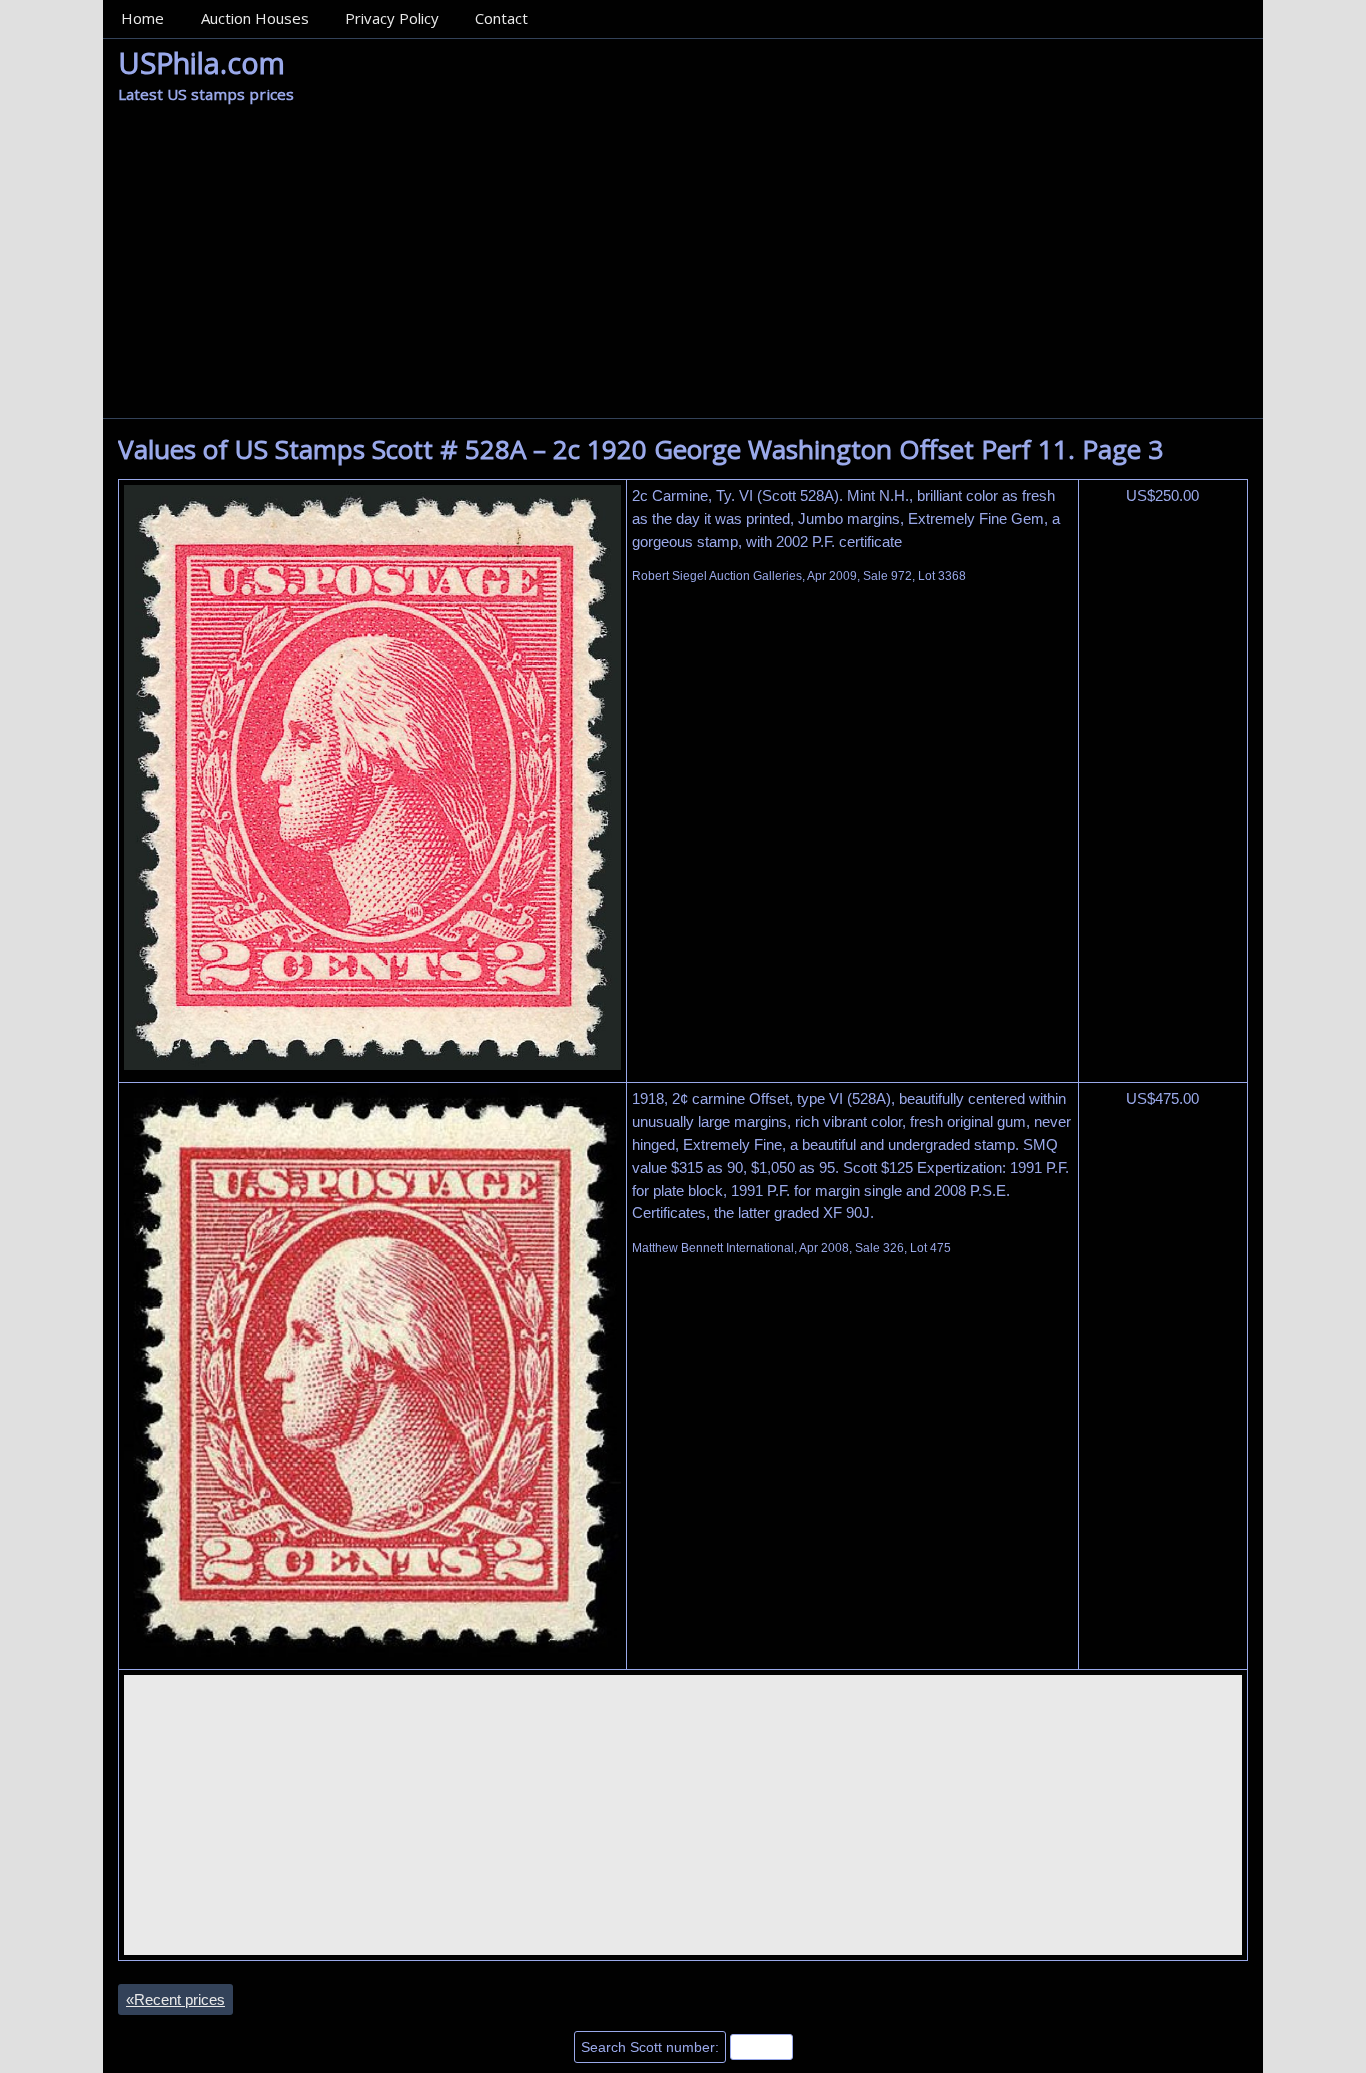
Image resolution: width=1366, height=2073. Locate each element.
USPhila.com (201, 62)
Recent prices (175, 1999)
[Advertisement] (683, 268)
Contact (501, 18)
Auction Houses (255, 18)
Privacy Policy (392, 18)
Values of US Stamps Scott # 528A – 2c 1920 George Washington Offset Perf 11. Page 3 (640, 449)
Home (142, 18)
